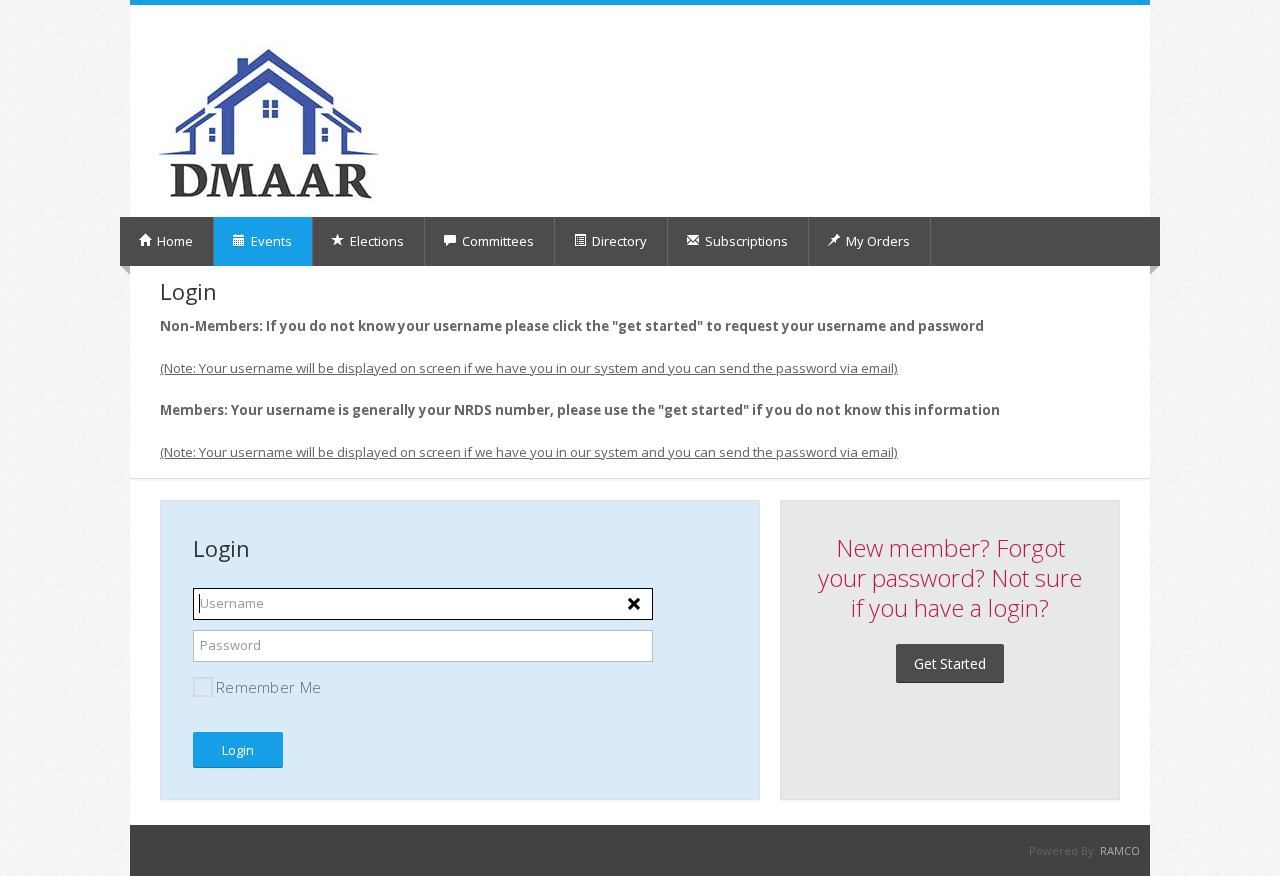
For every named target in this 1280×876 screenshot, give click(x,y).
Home (173, 241)
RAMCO (1120, 850)
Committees (496, 241)
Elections (375, 241)
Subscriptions (745, 241)
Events (270, 241)
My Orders (876, 241)
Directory (618, 241)
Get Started (950, 663)
